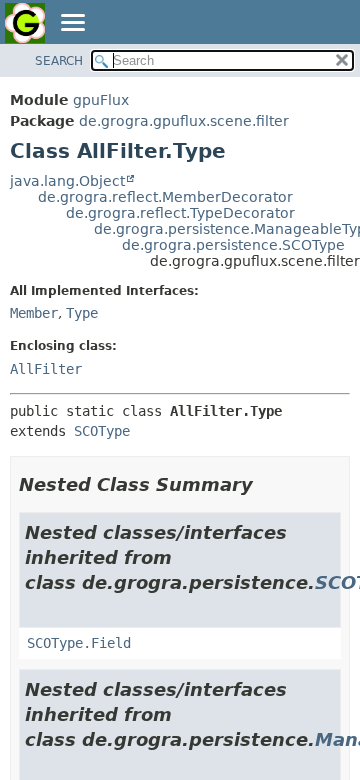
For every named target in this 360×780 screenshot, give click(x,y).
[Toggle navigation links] (72, 24)
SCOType (102, 431)
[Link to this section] (267, 484)
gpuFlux (101, 100)
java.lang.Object (67, 181)
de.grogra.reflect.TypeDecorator (180, 213)
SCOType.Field (79, 643)
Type (82, 313)
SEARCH (59, 61)
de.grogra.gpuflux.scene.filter (184, 121)
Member (34, 313)
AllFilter (46, 369)
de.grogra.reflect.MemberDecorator (165, 197)
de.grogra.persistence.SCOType (233, 245)
